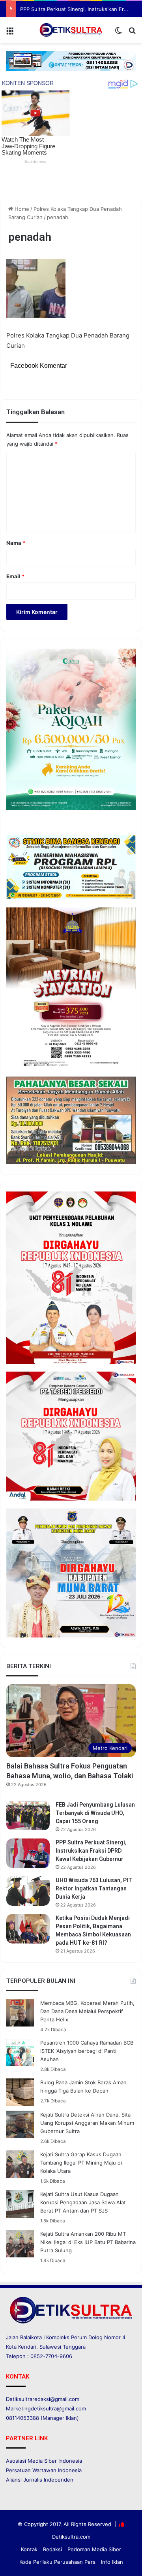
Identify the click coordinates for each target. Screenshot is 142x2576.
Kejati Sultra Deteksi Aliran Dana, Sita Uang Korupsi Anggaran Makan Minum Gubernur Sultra (87, 2123)
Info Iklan (112, 2562)
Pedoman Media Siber (94, 2549)
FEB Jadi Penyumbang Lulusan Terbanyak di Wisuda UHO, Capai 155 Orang (95, 1813)
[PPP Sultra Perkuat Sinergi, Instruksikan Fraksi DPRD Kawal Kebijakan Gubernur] (28, 1853)
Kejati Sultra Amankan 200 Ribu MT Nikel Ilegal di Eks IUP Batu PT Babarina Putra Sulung (88, 2242)
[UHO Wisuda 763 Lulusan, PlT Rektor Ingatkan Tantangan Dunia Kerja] (28, 1891)
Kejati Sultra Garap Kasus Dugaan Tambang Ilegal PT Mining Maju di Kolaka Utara (81, 2163)
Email (15, 576)
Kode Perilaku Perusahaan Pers (57, 2562)
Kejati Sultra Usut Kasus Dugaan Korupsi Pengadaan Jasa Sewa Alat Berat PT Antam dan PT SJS (83, 2202)
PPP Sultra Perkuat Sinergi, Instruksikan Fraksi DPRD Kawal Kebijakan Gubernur (91, 1851)
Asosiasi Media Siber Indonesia (44, 2461)
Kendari (27, 2347)
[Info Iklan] (71, 60)
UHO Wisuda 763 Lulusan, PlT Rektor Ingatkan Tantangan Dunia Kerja (94, 1888)
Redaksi (52, 2549)
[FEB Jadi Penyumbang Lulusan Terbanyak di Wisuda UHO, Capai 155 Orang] (28, 1815)
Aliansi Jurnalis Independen (40, 2480)
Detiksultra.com (71, 2537)
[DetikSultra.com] (71, 30)
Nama (16, 543)
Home (21, 209)
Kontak (29, 2549)
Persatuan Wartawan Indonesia (44, 2470)
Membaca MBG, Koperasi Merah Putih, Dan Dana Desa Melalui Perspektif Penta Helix (87, 2011)
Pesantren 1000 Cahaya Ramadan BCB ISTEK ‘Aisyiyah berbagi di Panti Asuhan (87, 2051)
